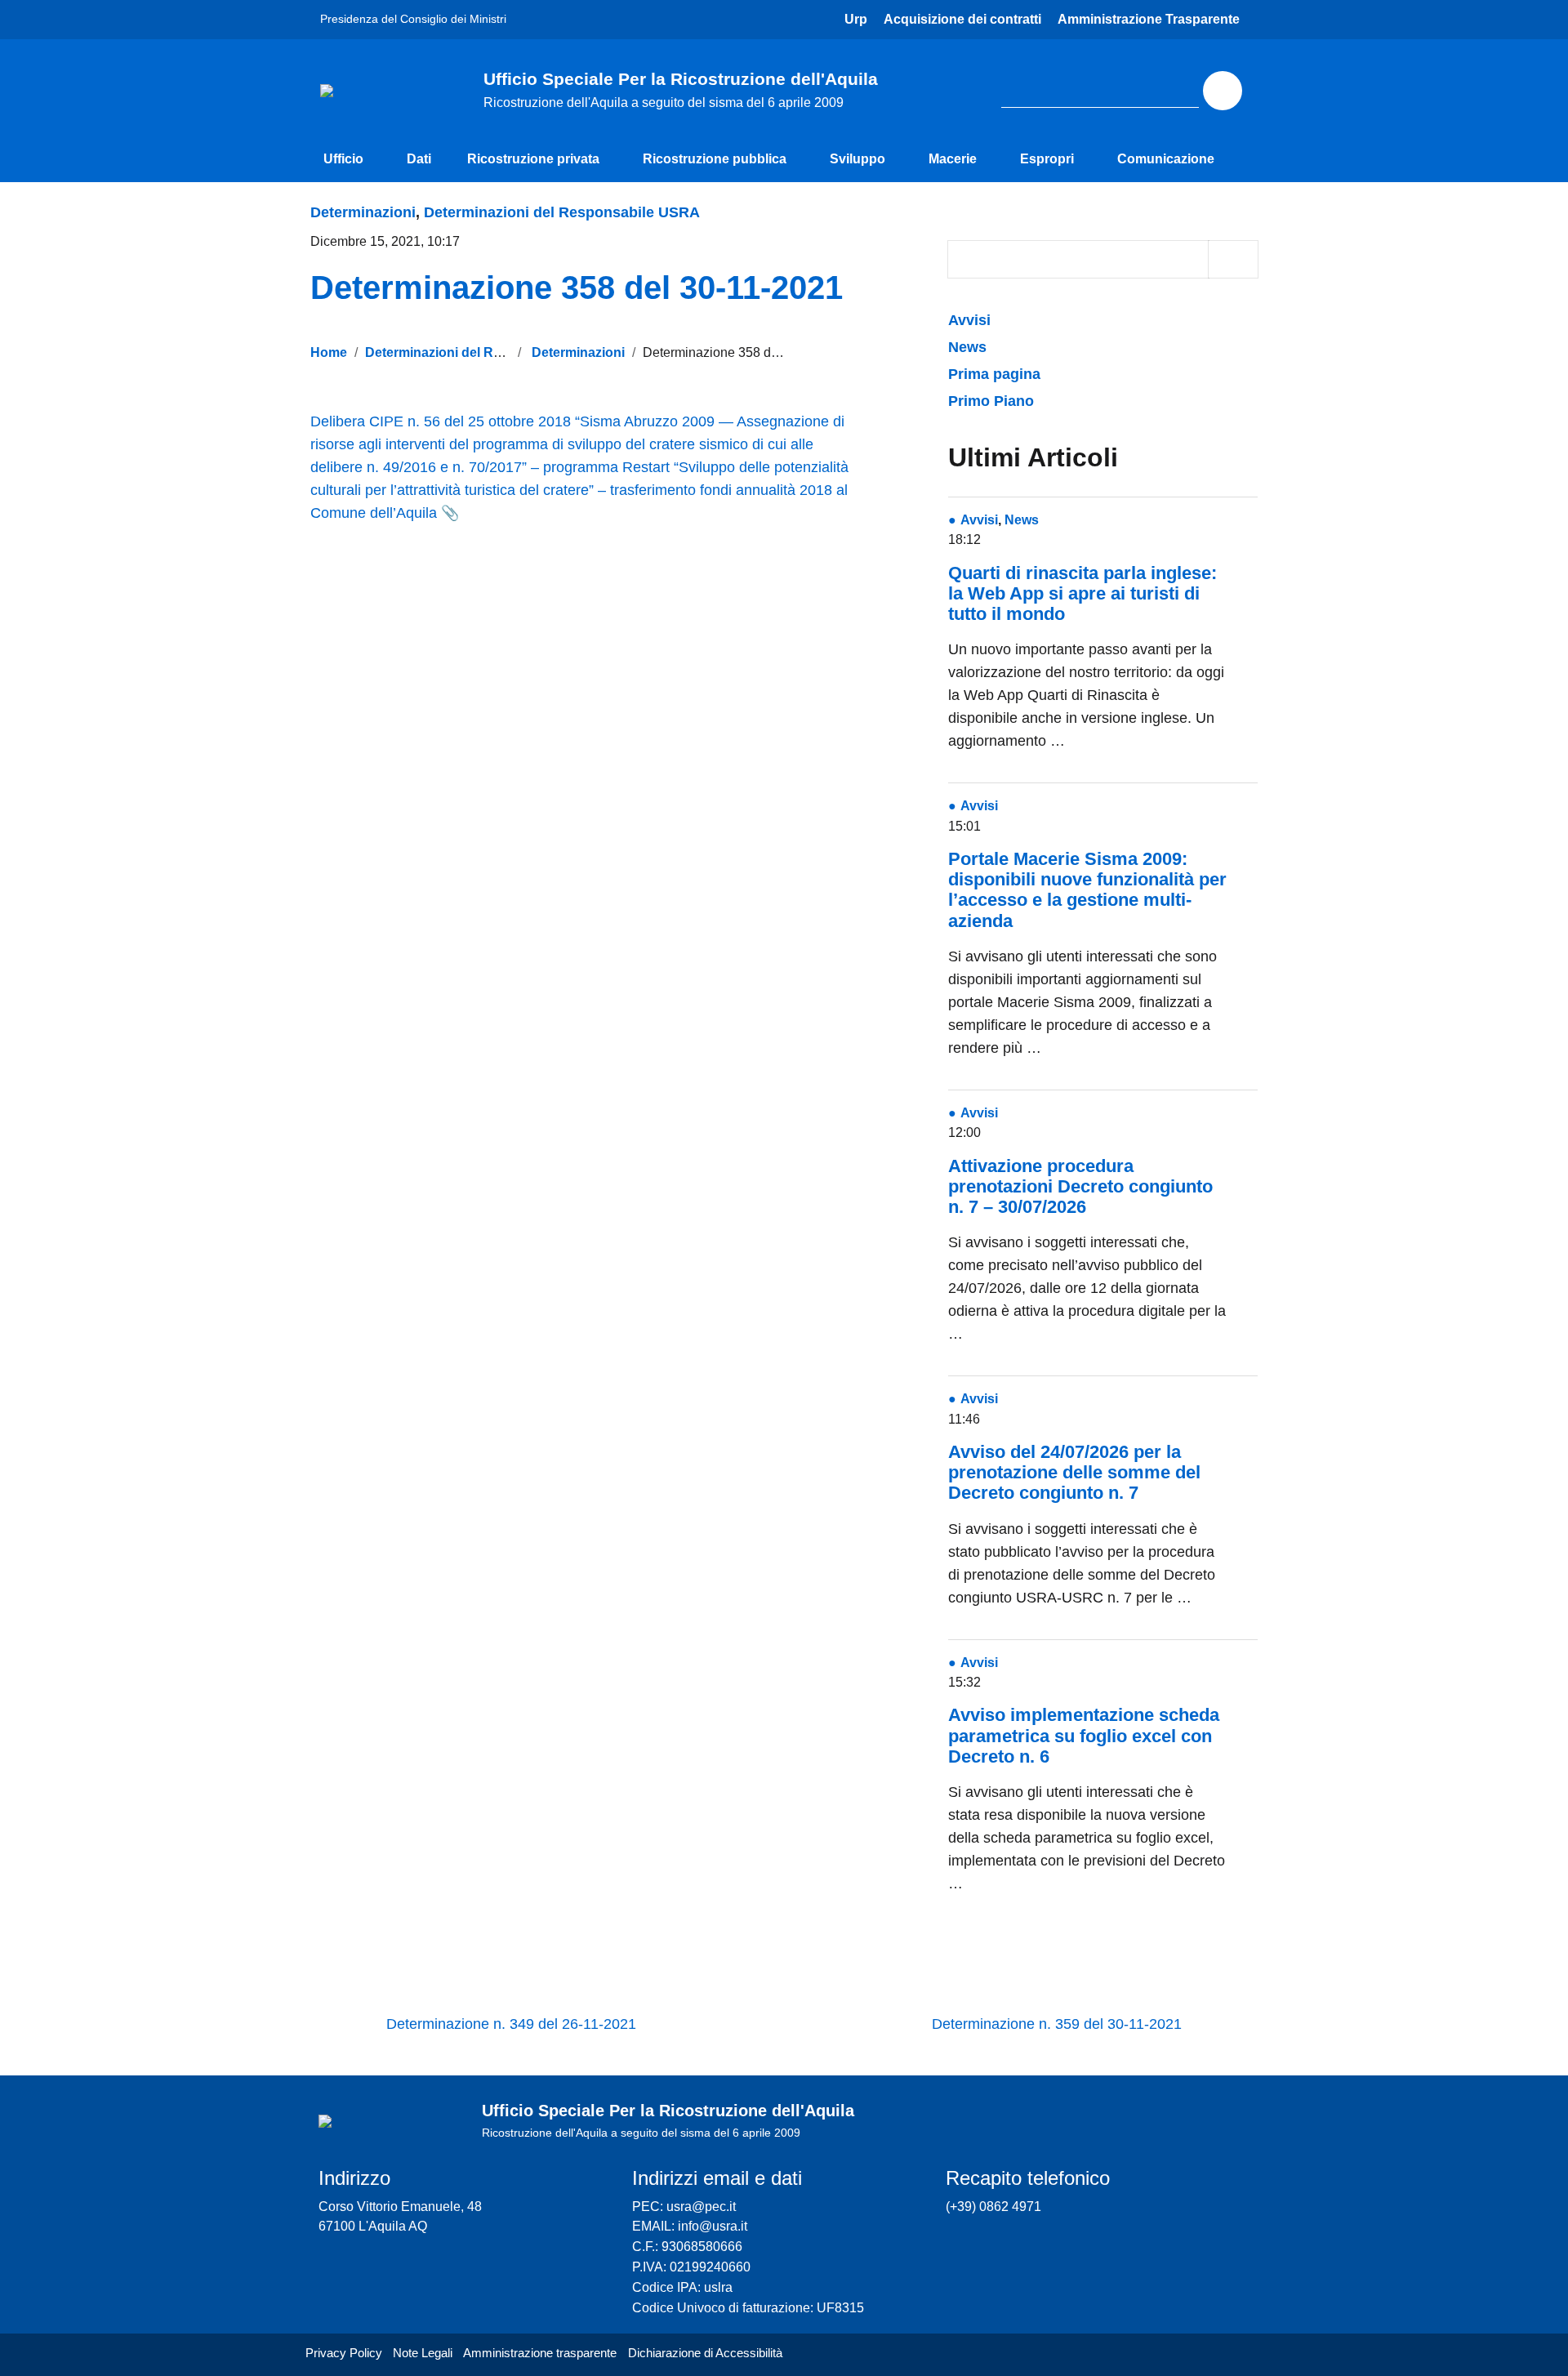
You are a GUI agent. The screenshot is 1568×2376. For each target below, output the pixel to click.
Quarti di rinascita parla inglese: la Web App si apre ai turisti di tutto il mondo (1082, 593)
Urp (856, 19)
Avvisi (971, 320)
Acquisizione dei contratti (962, 19)
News (967, 347)
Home (329, 352)
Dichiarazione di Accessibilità (705, 2353)
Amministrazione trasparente (540, 2353)
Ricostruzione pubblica (715, 159)
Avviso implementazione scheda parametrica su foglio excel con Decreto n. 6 (1084, 1735)
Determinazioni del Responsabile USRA (562, 212)
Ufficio (343, 159)
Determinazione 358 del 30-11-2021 (577, 288)
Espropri (1047, 159)
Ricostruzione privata (533, 159)
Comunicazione (1166, 159)
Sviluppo (857, 159)
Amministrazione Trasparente (1149, 19)
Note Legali (423, 2353)
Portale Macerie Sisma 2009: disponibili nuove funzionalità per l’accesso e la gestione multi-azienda (1087, 890)
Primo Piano (991, 401)
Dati (419, 159)
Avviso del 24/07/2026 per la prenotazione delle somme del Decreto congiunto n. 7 (1074, 1472)
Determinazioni (363, 212)
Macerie (953, 159)
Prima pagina (994, 374)
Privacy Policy (344, 2353)
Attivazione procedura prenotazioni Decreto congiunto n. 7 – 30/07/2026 (1080, 1186)
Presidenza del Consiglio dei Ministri (413, 19)
